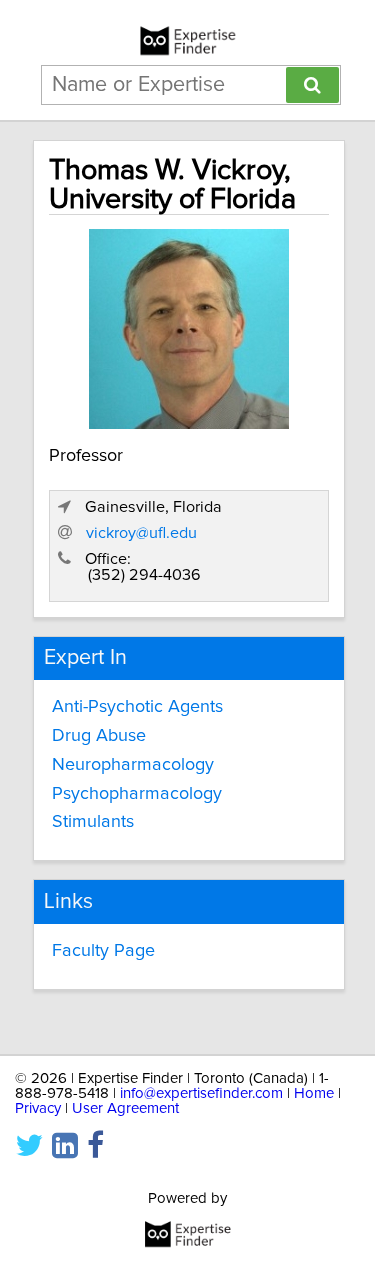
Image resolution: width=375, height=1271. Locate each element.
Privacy (38, 1108)
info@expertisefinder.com (201, 1093)
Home (314, 1093)
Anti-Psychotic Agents (137, 707)
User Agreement (125, 1108)
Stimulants (93, 822)
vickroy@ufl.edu (141, 533)
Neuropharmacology (133, 765)
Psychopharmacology (137, 794)
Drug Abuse (99, 736)
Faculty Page (103, 951)
